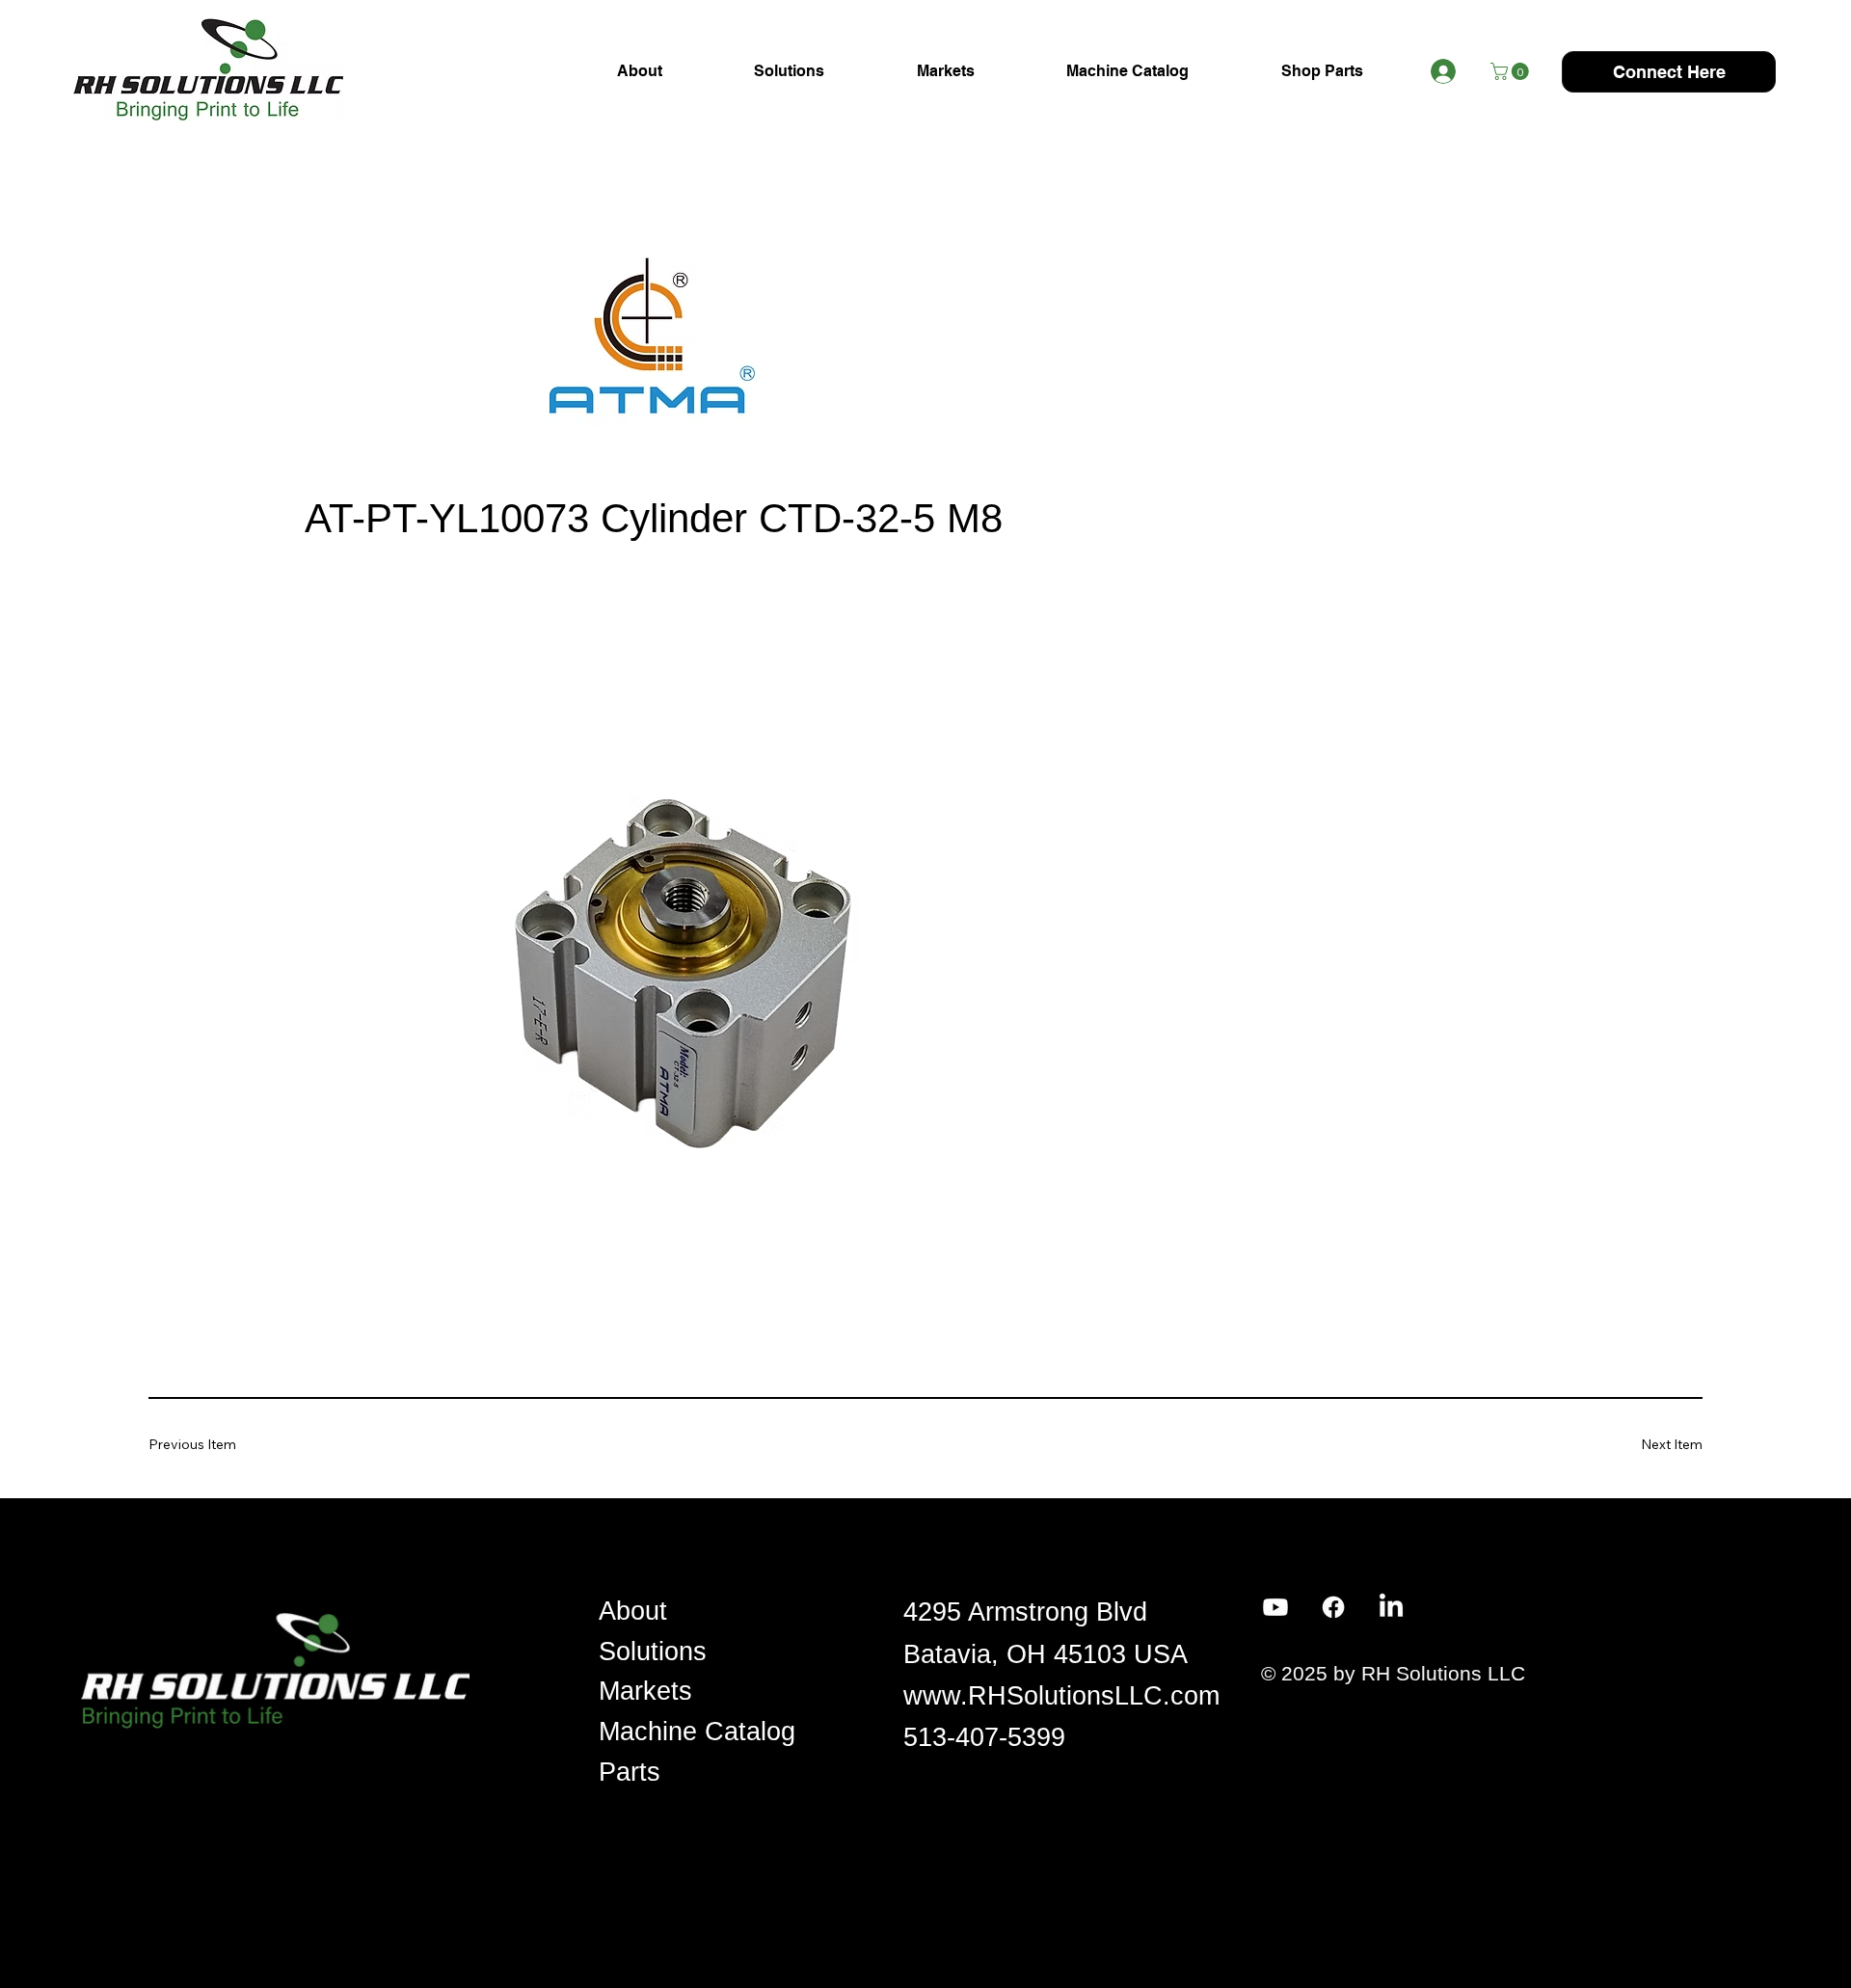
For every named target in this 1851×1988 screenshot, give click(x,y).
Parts (630, 1772)
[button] (1512, 71)
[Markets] (854, 1692)
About (633, 1611)
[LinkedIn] (1391, 1607)
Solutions (653, 1652)
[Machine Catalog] (854, 1733)
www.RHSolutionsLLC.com (1061, 1696)
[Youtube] (1275, 1607)
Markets (645, 1691)
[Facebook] (1333, 1607)
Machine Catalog (697, 1732)
